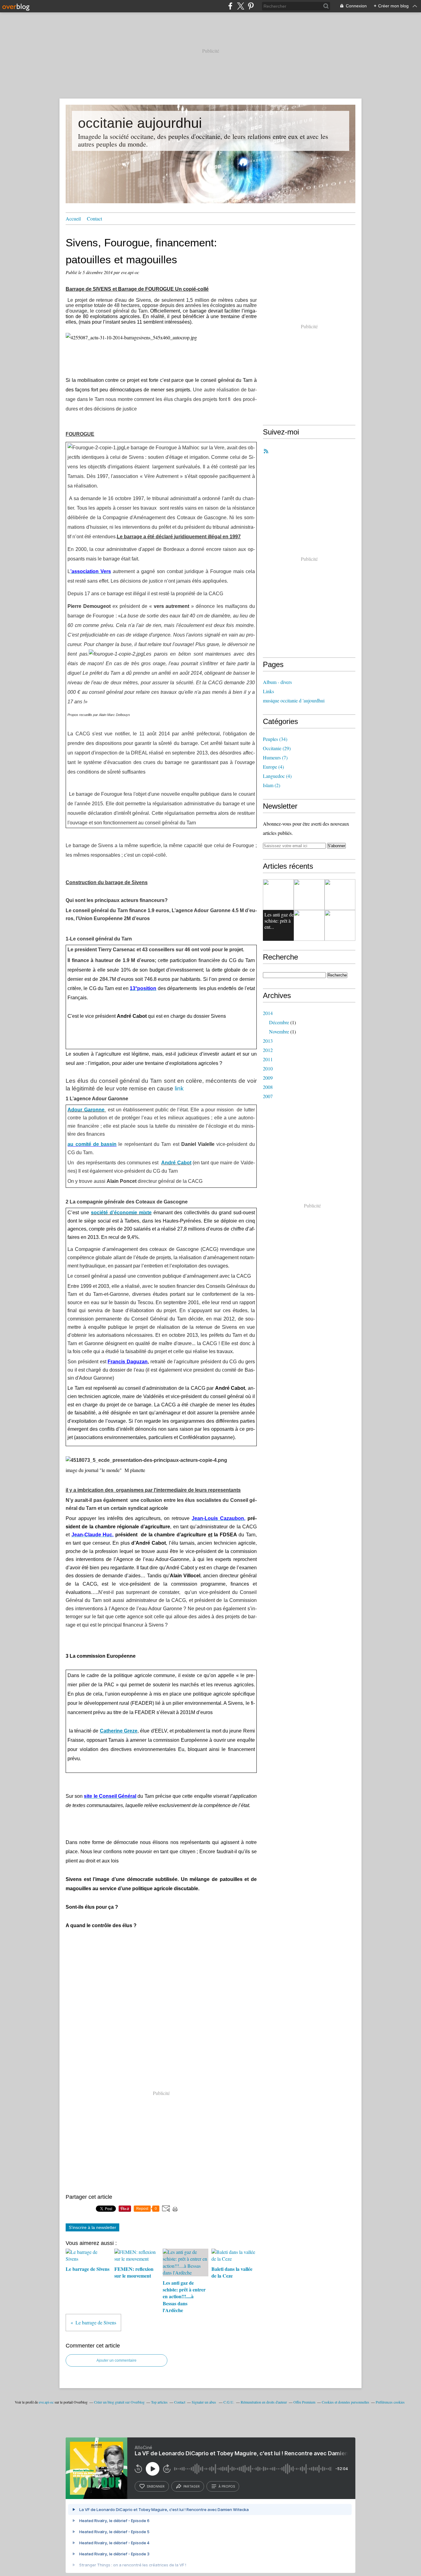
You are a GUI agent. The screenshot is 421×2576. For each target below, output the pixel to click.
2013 (268, 1041)
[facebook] (230, 6)
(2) (272, 785)
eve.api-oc (46, 2402)
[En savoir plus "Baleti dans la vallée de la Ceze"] (309, 925)
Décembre (279, 1022)
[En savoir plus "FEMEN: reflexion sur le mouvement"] (340, 895)
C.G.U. (229, 2402)
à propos (227, 2486)
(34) (275, 739)
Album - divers (277, 682)
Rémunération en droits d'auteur (264, 2402)
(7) (275, 757)
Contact (94, 218)
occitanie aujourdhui (140, 123)
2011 (268, 1059)
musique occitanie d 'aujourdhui (294, 700)
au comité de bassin (92, 1144)
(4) (273, 767)
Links (268, 691)
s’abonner (156, 2486)
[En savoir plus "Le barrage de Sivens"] (309, 895)
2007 (268, 1096)
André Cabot (176, 1163)
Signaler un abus (204, 2402)
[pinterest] (251, 6)
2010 (268, 1068)
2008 (268, 1087)
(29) (277, 748)
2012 (268, 1050)
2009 (268, 1078)
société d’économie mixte (121, 1213)
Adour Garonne (86, 1110)
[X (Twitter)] (241, 6)
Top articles (159, 2402)
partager (192, 2486)
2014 (268, 1013)
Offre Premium (304, 2402)
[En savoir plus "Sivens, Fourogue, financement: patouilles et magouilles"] (278, 895)
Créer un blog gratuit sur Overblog (119, 2402)
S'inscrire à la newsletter (92, 2227)
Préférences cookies (390, 2402)
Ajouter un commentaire (116, 2360)
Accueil (73, 218)
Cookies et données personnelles (345, 2402)
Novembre (279, 1031)
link (179, 1088)
